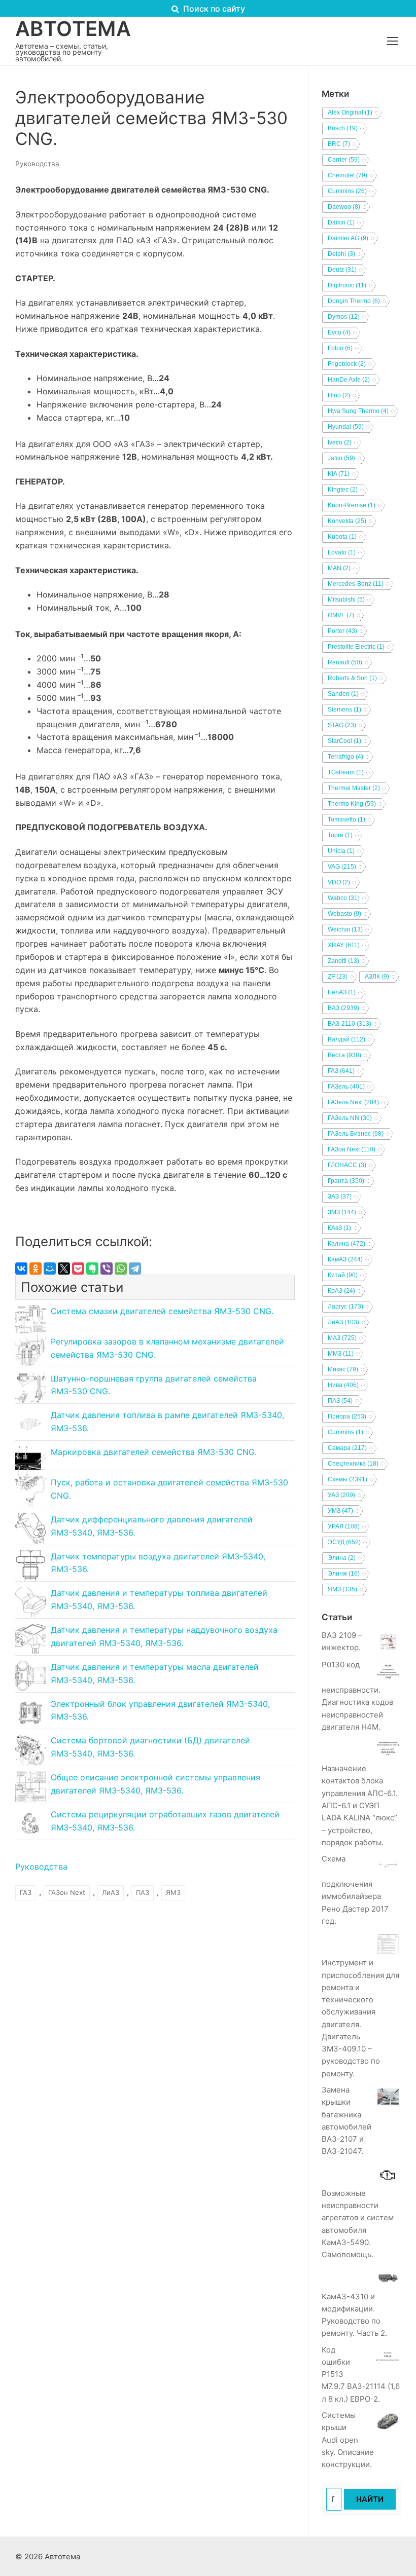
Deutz (342, 270)
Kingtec (343, 490)
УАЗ (341, 1495)
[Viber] (107, 1268)
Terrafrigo (345, 757)
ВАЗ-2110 (350, 1024)
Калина (346, 1244)
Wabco (344, 898)
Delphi (341, 254)
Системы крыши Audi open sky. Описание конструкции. (348, 2440)
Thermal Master (354, 788)
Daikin (341, 222)
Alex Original (350, 113)
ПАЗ (143, 1892)
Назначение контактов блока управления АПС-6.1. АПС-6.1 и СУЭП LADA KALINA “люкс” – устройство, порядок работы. (360, 1805)
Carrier (344, 160)
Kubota (342, 537)
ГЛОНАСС (347, 1165)
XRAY (344, 945)
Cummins (347, 191)
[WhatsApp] (121, 1268)
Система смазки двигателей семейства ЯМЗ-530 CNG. (162, 1311)
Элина (342, 1558)
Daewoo (344, 207)
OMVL (341, 615)
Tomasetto (346, 819)
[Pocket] (78, 1268)
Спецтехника (353, 1464)
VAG (342, 867)
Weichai (345, 929)
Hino (339, 395)
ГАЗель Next (353, 1102)
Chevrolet (348, 175)
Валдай (346, 1039)
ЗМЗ (342, 1212)
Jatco (341, 458)
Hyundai (346, 427)
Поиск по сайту (213, 9)
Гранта (346, 1181)
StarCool (344, 741)
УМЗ (340, 1511)
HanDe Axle (349, 380)
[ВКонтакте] (21, 1268)
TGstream (346, 772)
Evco (339, 332)
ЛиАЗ (111, 1892)
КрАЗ (341, 1291)
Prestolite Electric (356, 647)
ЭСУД (344, 1542)
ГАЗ (26, 1892)
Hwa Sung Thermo (358, 411)
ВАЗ (343, 1008)
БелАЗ (342, 992)
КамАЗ (345, 1259)
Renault (345, 662)
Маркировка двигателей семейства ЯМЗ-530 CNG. (154, 1452)
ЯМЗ (173, 1892)
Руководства (37, 164)
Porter (342, 631)
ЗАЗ (340, 1197)
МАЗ (342, 1338)
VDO (339, 882)
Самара (347, 1448)
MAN (339, 568)
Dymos (344, 317)
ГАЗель (346, 1087)
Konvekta (347, 521)
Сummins (345, 1432)
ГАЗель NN (350, 1118)
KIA (339, 474)
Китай (343, 1275)
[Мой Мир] (50, 1268)
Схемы (348, 1479)
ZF (338, 977)
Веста (344, 1055)
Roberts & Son (352, 678)
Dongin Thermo (354, 301)
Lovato (342, 552)
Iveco (340, 442)
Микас (343, 1369)
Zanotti (343, 961)
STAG (342, 725)
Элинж (344, 1574)
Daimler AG (348, 238)
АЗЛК (377, 977)
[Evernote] (92, 1268)
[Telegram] (135, 1268)
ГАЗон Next (67, 1892)
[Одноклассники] (36, 1268)
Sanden (343, 694)
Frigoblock (347, 364)
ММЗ (341, 1354)
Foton (340, 348)
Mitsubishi (346, 600)
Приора (347, 1416)
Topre (340, 835)
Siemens (344, 710)
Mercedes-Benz (356, 584)
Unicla (341, 851)
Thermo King (352, 804)
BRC (339, 144)
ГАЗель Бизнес (356, 1134)
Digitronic (347, 285)
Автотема (73, 29)
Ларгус (345, 1306)
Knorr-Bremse (352, 505)
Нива (343, 1385)
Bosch (343, 128)
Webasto (344, 914)
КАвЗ (339, 1228)
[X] (64, 1268)
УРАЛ (344, 1526)
